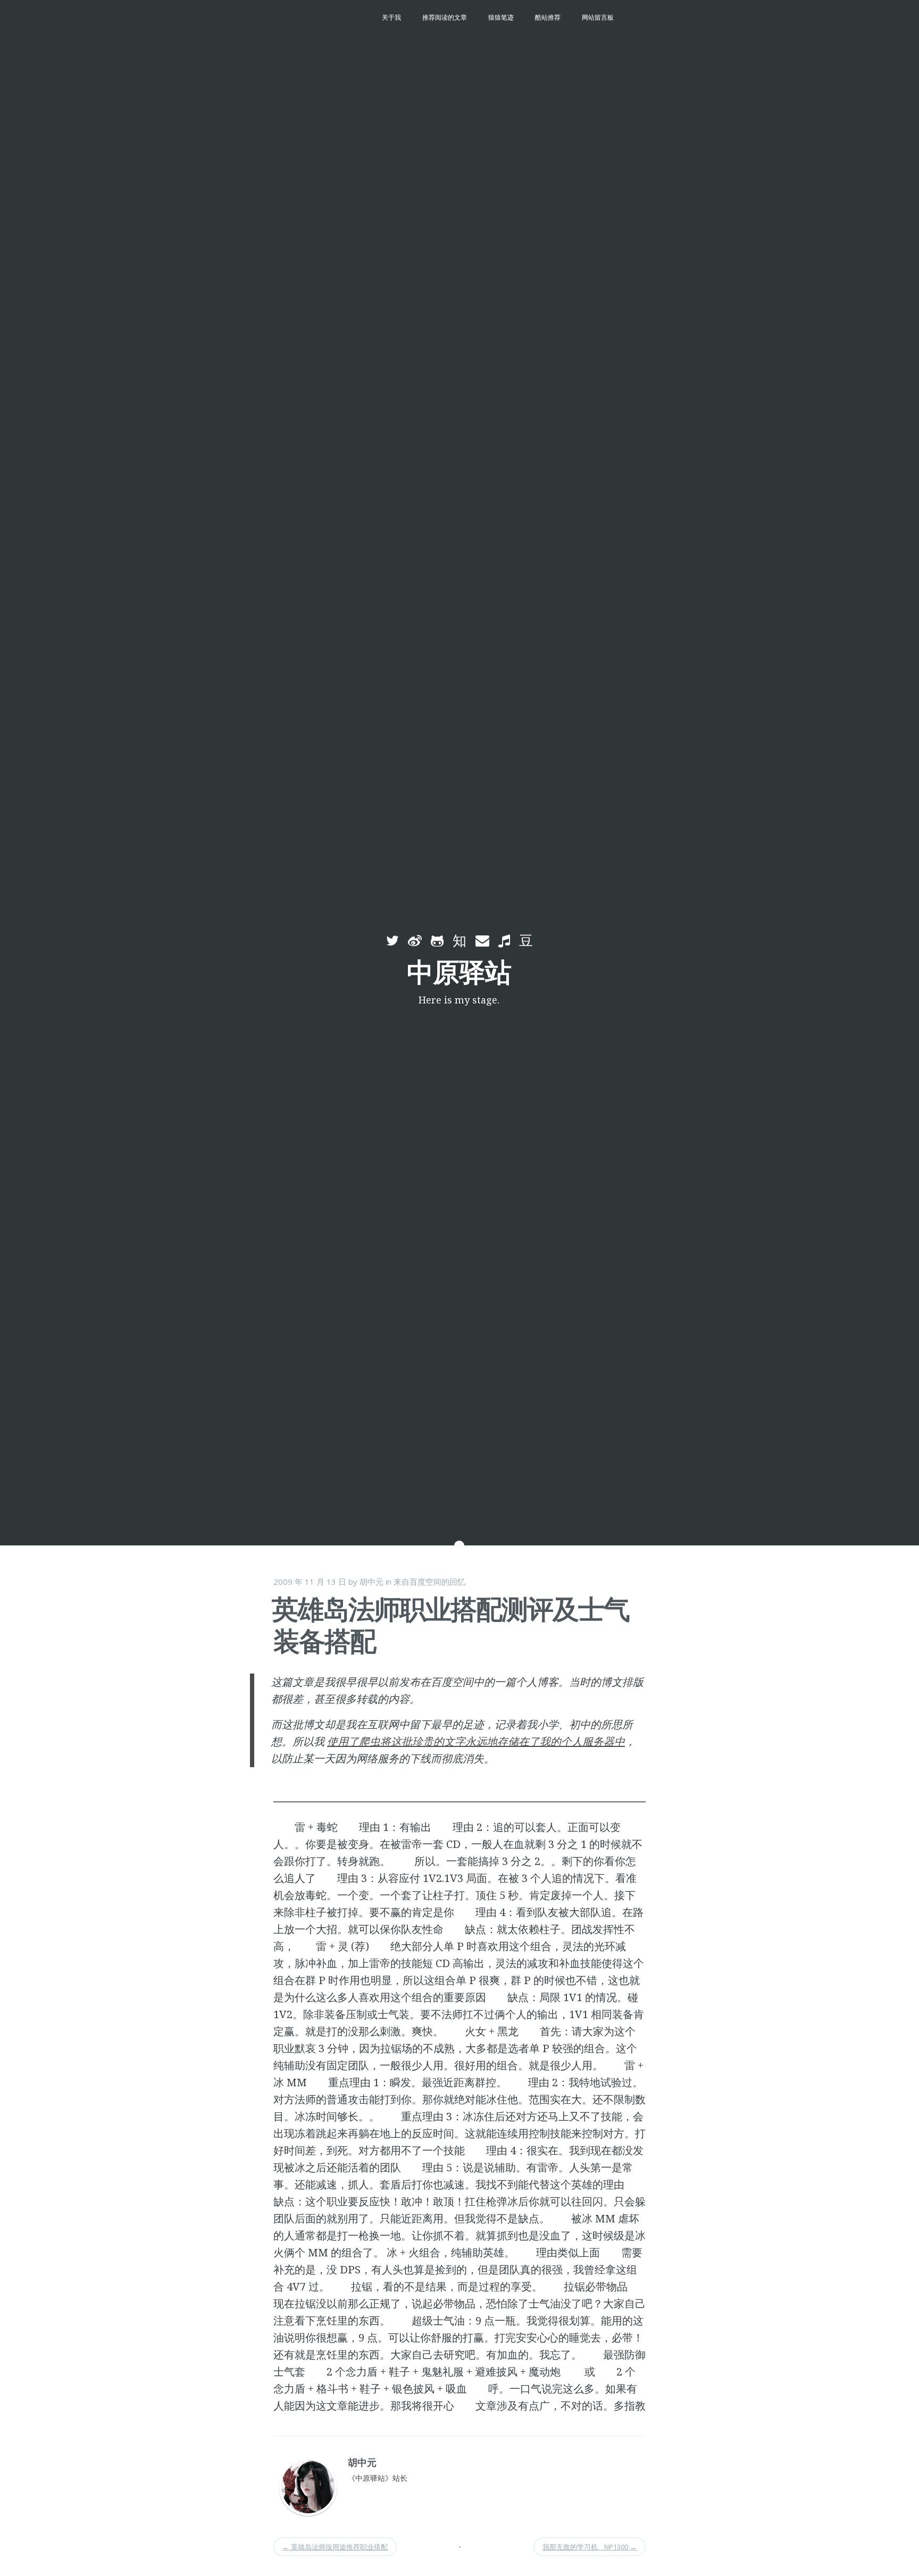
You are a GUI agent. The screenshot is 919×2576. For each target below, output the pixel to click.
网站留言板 (598, 17)
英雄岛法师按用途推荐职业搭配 (335, 2547)
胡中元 (371, 1582)
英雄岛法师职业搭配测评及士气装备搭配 (450, 1625)
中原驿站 (459, 972)
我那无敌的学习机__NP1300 (590, 2547)
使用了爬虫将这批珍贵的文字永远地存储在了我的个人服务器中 (476, 1741)
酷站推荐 (548, 17)
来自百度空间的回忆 (429, 1582)
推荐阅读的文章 (445, 17)
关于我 (391, 17)
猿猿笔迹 (501, 17)
